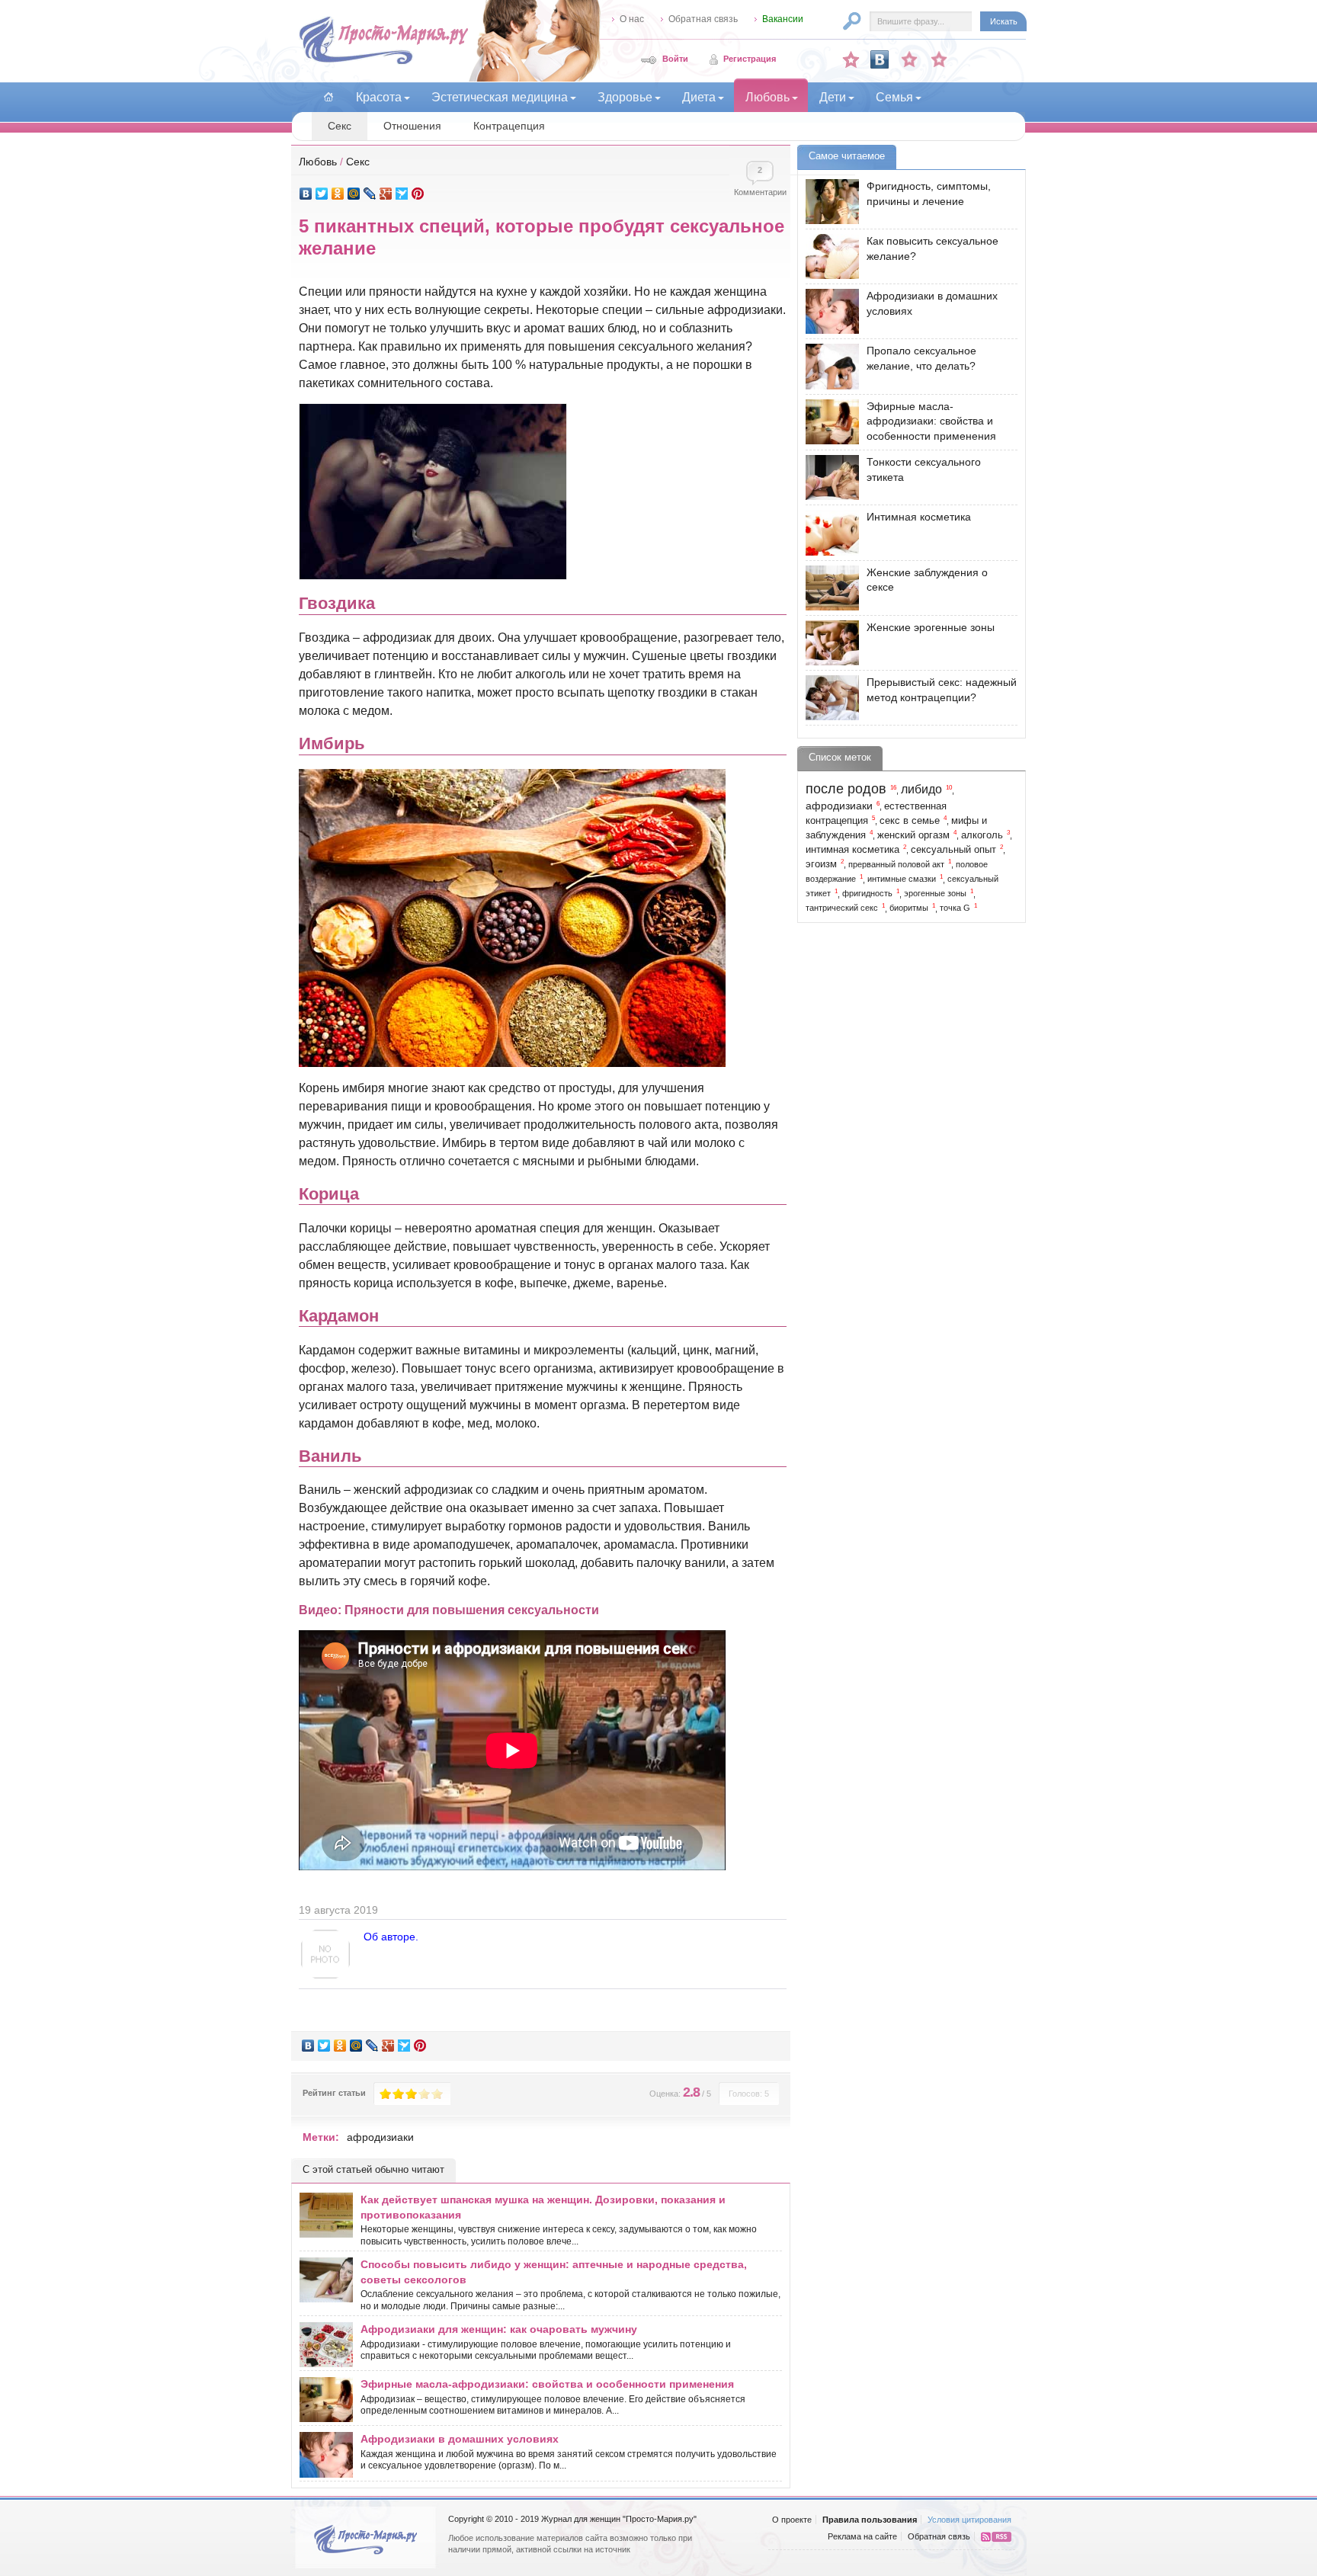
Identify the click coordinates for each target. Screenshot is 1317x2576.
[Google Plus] (386, 194)
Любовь (318, 162)
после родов (846, 789)
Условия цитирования (969, 2520)
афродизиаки (380, 2137)
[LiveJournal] (370, 194)
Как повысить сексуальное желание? (932, 248)
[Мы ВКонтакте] (880, 59)
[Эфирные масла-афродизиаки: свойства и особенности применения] (828, 422)
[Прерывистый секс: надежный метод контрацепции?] (828, 698)
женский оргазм (913, 835)
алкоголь (982, 835)
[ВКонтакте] (306, 194)
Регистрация (750, 59)
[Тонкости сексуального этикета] (828, 477)
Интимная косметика (919, 517)
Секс (340, 126)
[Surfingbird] (402, 194)
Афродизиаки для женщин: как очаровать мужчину (499, 2329)
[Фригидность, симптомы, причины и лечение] (828, 202)
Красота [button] (379, 97)
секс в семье (910, 821)
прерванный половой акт (896, 864)
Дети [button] (833, 97)
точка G (955, 908)
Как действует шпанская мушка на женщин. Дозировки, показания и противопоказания (543, 2207)
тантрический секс (842, 908)
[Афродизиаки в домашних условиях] (828, 311)
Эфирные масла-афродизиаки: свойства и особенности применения (547, 2384)
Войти (675, 59)
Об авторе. (391, 1937)
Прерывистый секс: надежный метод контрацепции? (942, 690)
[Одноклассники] (338, 194)
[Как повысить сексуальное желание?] (828, 256)
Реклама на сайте (862, 2536)
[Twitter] (322, 194)
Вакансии (783, 19)
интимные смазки (902, 879)
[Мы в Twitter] (939, 59)
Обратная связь (703, 19)
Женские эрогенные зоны (931, 627)
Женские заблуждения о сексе (927, 580)
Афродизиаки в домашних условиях (460, 2439)
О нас (632, 19)
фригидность (867, 893)
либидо (921, 789)
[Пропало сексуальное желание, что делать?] (828, 366)
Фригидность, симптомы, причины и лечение (929, 194)
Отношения (412, 126)
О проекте (792, 2520)
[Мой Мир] (354, 194)
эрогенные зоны (935, 893)
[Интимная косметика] (828, 532)
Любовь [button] (767, 97)
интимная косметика (852, 850)
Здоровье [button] (625, 97)
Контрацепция (509, 126)
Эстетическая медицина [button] (500, 97)
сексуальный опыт (953, 850)
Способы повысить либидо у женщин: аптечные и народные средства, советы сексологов (554, 2272)
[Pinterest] (418, 194)
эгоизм (821, 864)
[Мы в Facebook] (909, 59)
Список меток (840, 757)
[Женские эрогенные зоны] (828, 643)
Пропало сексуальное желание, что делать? (921, 358)
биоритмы (909, 908)
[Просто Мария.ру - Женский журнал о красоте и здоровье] (383, 62)
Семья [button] (894, 97)
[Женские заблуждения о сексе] (828, 588)
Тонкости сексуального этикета (924, 469)
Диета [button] (699, 97)
